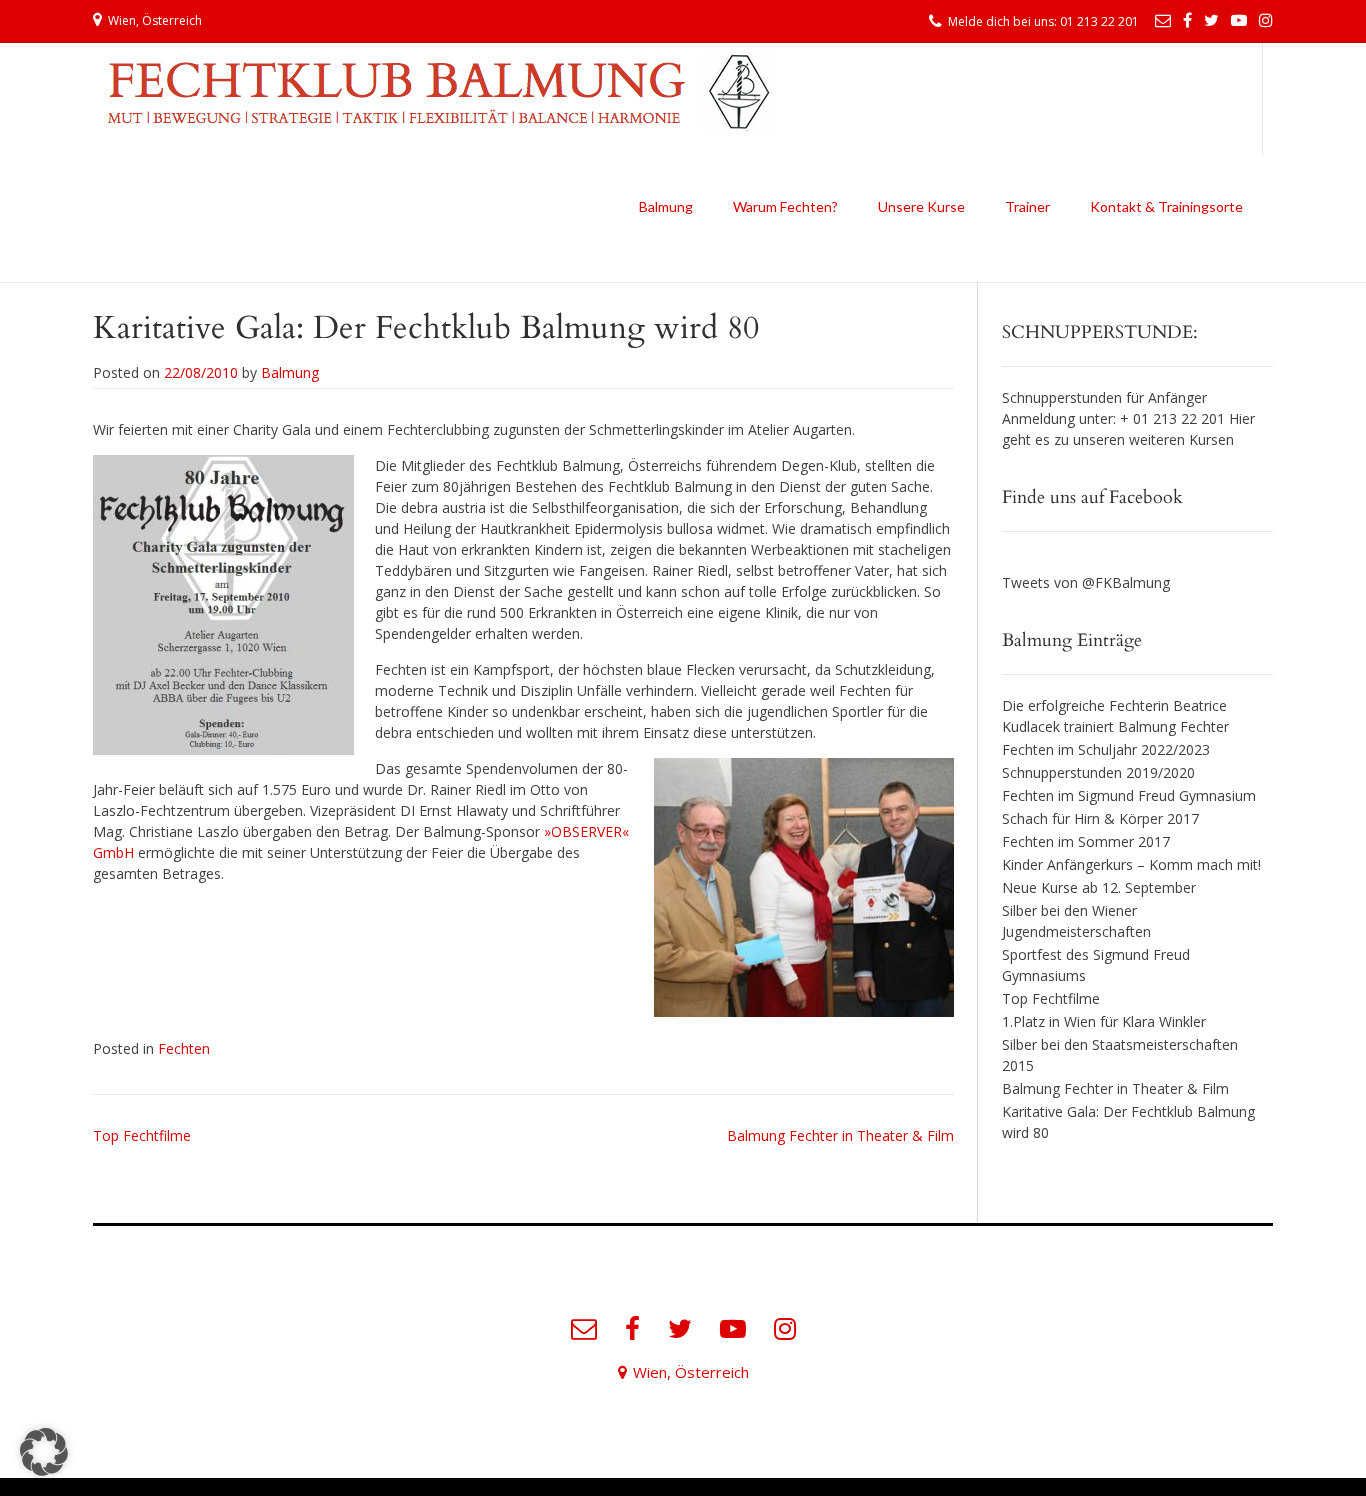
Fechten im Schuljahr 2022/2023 (1106, 749)
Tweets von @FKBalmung (1086, 582)
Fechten (184, 1048)
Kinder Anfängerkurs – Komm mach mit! (1131, 864)
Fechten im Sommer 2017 (1086, 841)
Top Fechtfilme (142, 1135)
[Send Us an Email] (1163, 20)
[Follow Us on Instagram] (1266, 20)
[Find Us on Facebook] (1187, 20)
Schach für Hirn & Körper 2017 (1100, 818)
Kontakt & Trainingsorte (1166, 206)
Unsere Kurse (921, 206)
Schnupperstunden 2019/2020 (1098, 772)
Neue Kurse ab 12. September (1099, 887)
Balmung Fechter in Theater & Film (840, 1135)
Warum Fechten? (785, 206)
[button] (44, 1452)
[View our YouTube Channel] (1239, 20)
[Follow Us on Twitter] (1211, 20)
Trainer (1027, 206)
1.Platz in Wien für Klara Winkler (1104, 1021)
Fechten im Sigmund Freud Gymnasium (1129, 795)
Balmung (666, 206)
